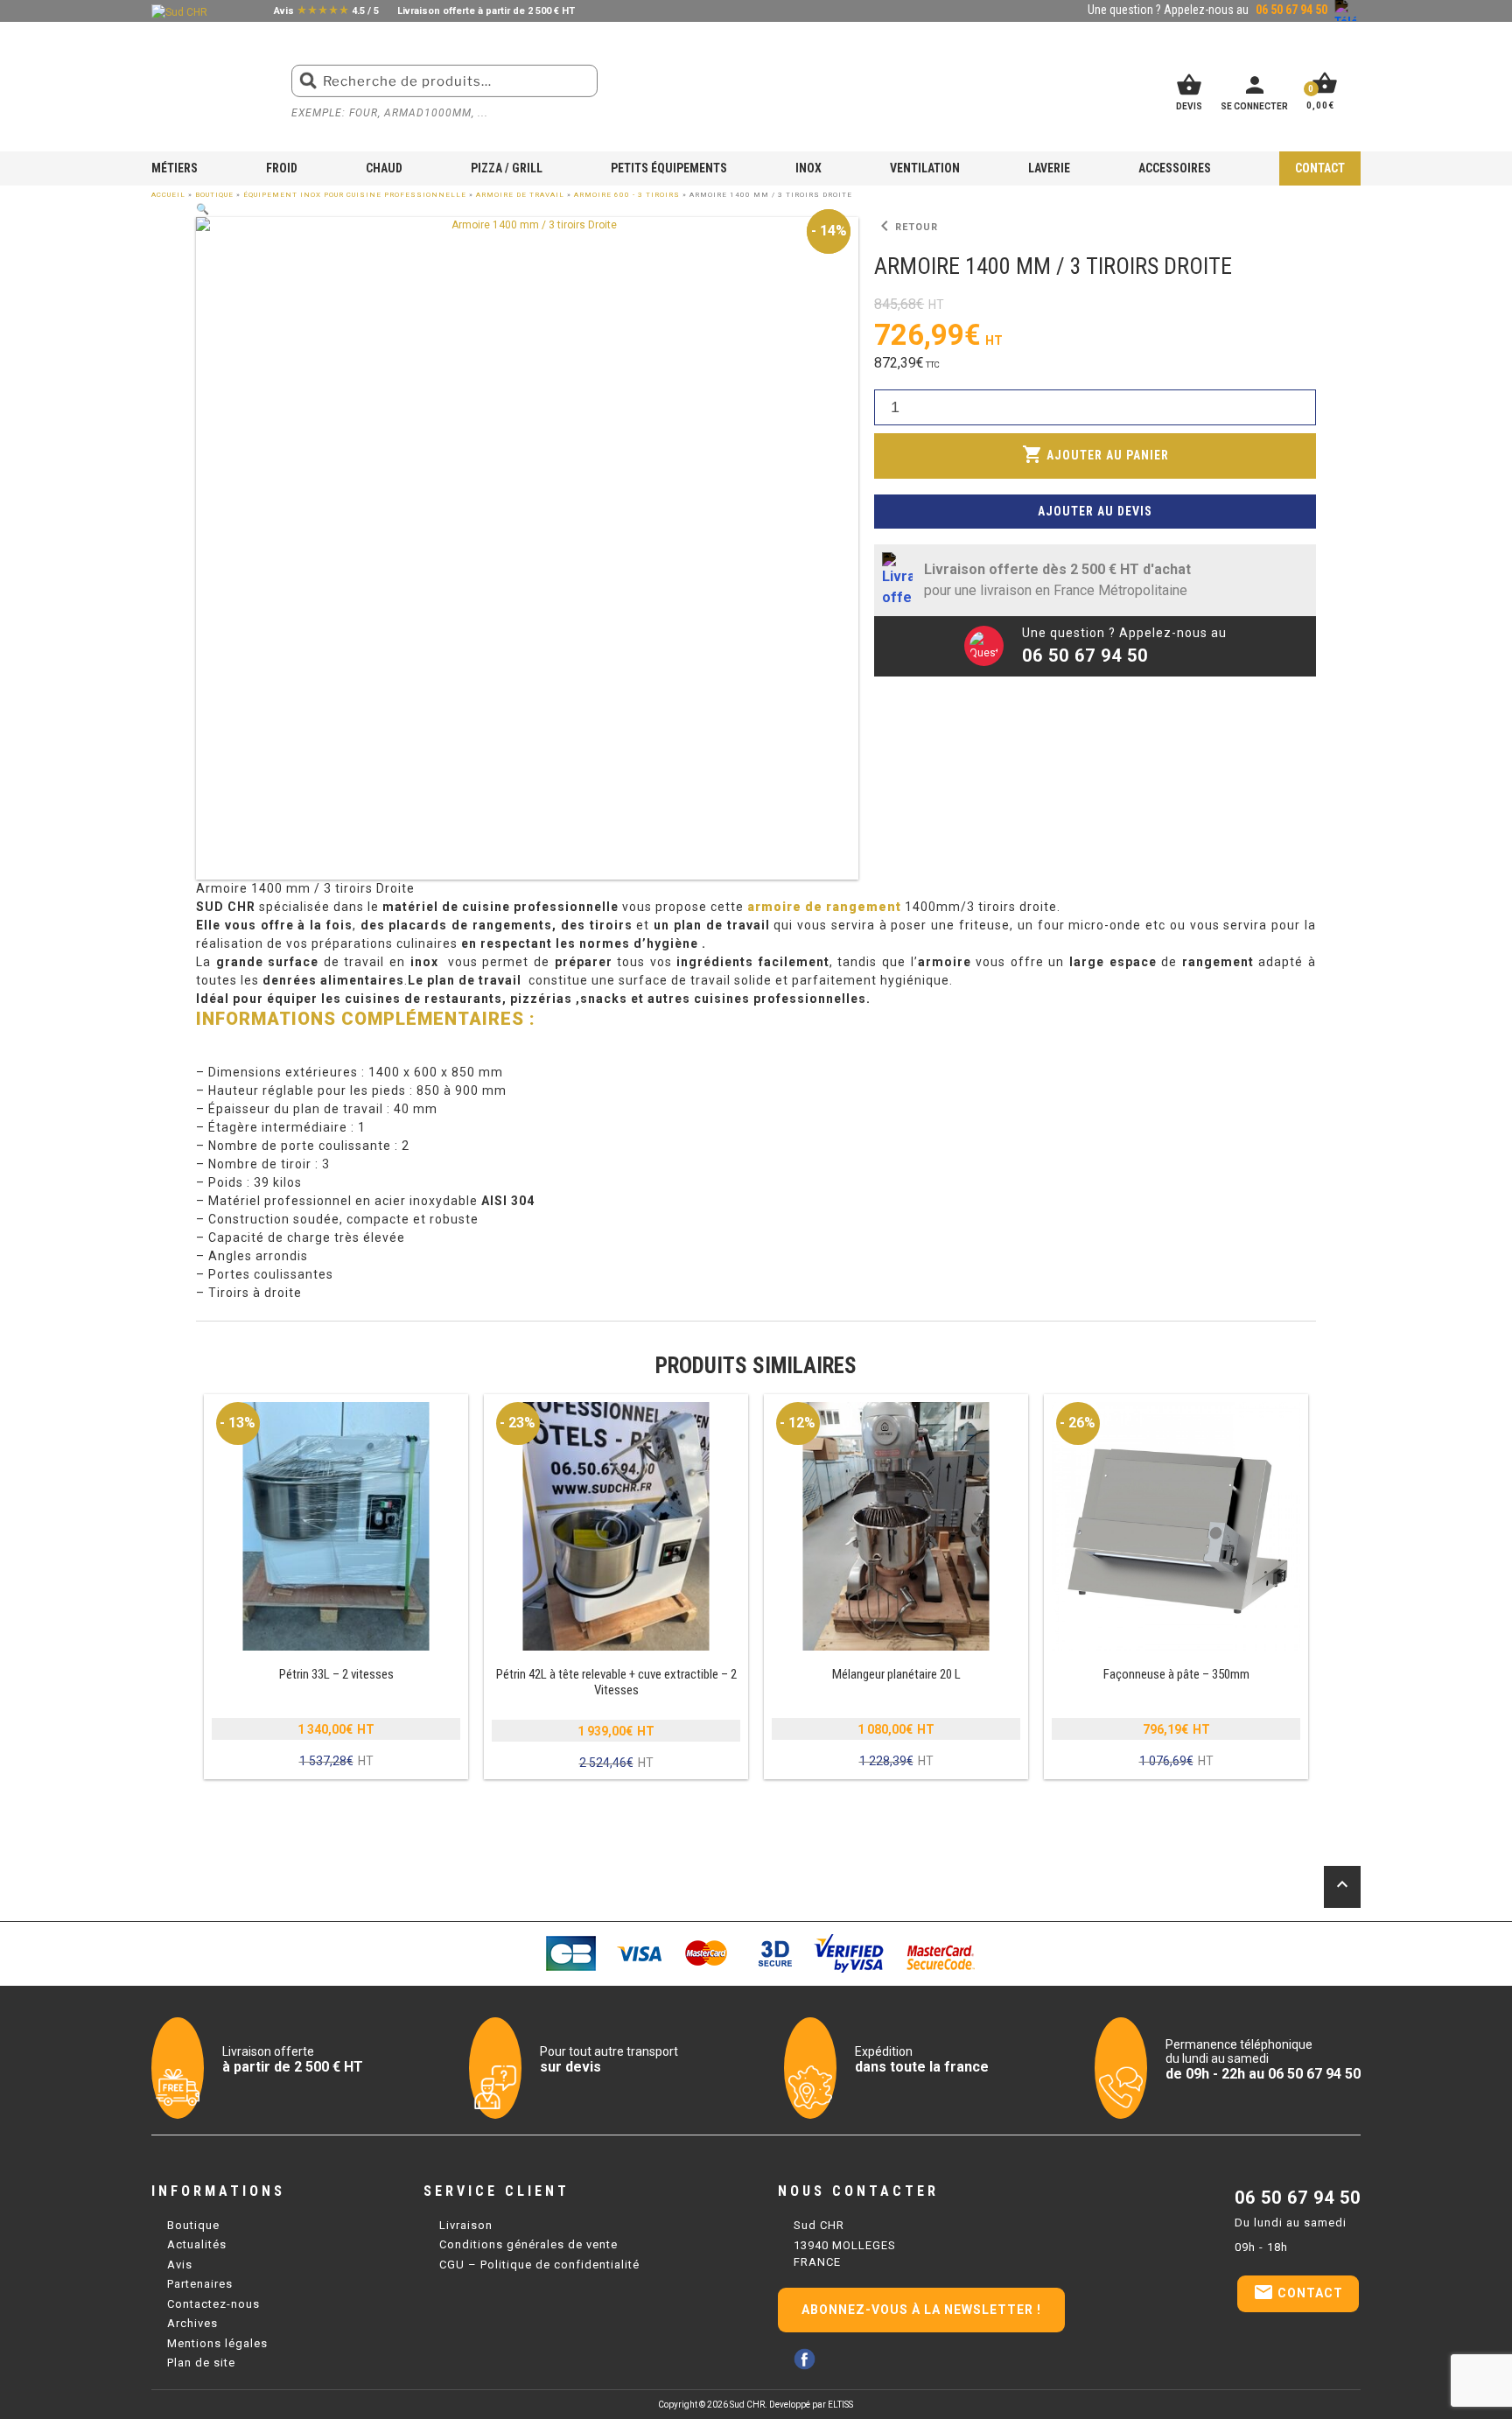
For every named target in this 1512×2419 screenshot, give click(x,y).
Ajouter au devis (1095, 511)
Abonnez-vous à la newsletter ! (921, 2310)
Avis (180, 2265)
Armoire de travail (520, 195)
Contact (1320, 168)
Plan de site (201, 2363)
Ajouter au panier (1095, 454)
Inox (808, 168)
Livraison (466, 2225)
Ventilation (925, 168)
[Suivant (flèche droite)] (1481, 1209)
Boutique (214, 195)
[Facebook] (805, 2359)
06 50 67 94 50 (1298, 2198)
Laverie (1049, 168)
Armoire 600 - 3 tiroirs (627, 195)
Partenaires (200, 2284)
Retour (906, 227)
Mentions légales (217, 2343)
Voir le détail (336, 1588)
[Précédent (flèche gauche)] (31, 1209)
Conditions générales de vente (528, 2244)
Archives (192, 2323)
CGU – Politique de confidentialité (539, 2265)
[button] (203, 209)
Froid (282, 168)
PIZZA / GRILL (507, 168)
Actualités (197, 2244)
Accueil (168, 195)
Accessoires (1175, 168)
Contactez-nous (213, 2304)
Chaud (384, 168)
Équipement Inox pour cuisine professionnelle (355, 195)
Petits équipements (669, 168)
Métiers (175, 168)
